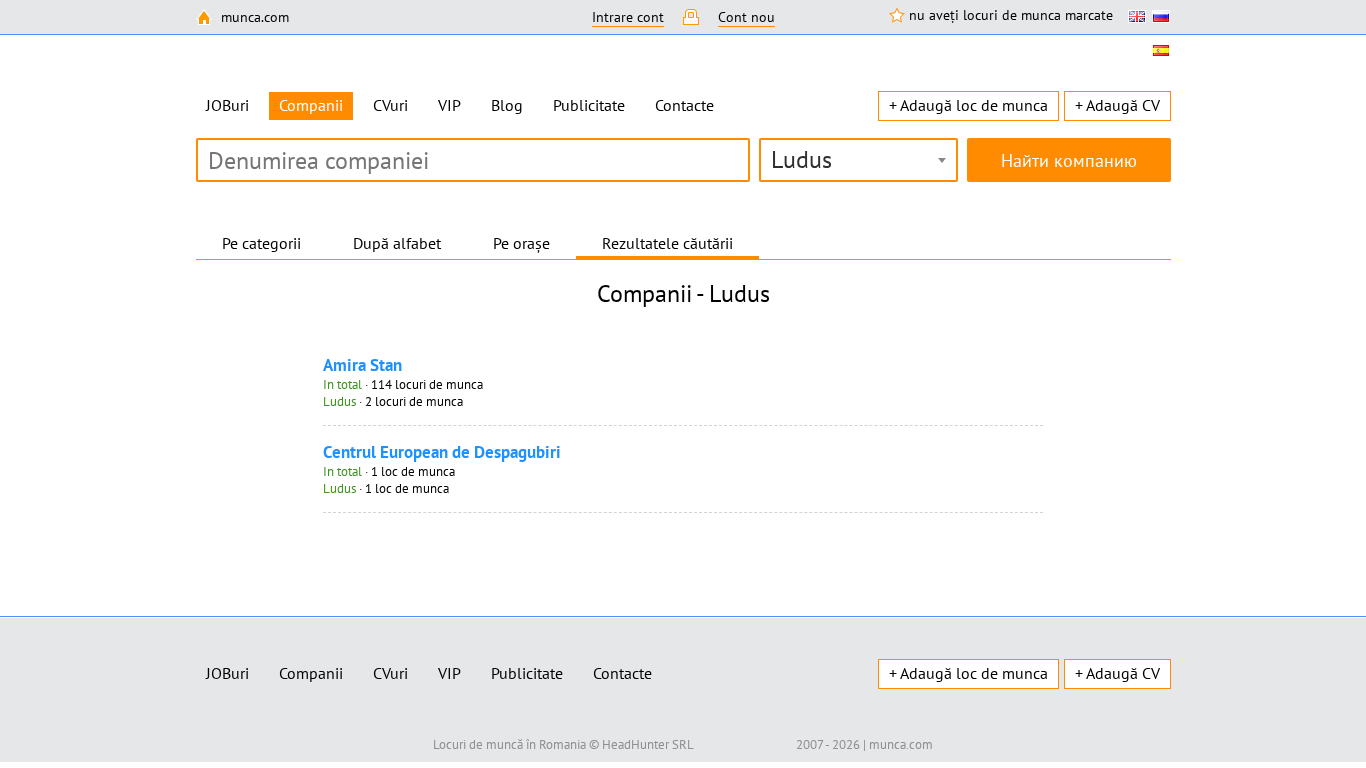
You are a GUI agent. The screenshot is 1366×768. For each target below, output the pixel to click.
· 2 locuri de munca (393, 401)
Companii (311, 673)
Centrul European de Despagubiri (442, 452)
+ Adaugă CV (1117, 105)
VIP (449, 105)
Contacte (684, 105)
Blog (507, 105)
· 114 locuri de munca (403, 384)
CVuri (390, 105)
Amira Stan (362, 365)
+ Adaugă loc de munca (968, 105)
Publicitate (589, 105)
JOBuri (227, 105)
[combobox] (858, 160)
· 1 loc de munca (389, 471)
